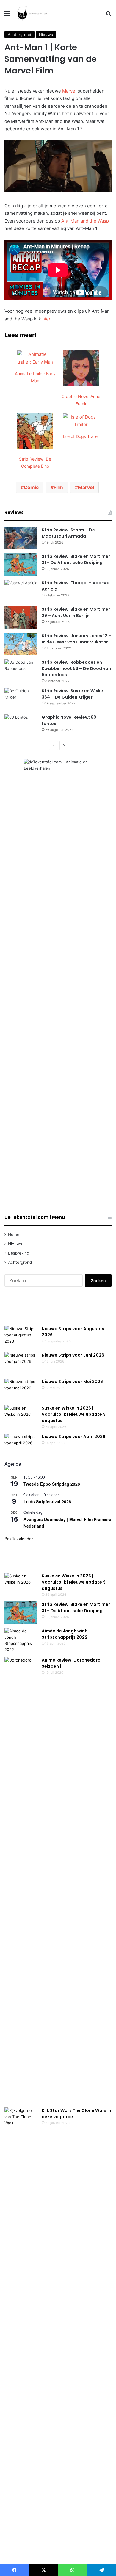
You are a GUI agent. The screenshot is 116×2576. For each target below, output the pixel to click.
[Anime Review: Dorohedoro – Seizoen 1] (21, 1880)
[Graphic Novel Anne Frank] (81, 385)
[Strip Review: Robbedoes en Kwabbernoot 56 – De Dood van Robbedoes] (21, 670)
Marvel (69, 91)
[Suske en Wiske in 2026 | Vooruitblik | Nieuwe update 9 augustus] (21, 1416)
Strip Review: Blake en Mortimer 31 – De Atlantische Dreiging (76, 559)
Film (58, 487)
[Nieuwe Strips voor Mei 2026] (21, 1390)
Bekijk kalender (19, 1539)
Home (14, 1235)
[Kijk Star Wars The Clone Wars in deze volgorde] (21, 2331)
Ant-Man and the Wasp (85, 221)
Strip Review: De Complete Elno (35, 462)
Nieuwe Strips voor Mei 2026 (72, 1382)
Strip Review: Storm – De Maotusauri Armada (68, 533)
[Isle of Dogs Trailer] (81, 424)
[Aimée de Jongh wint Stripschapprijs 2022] (21, 1640)
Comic (31, 487)
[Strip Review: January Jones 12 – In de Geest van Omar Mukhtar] (21, 644)
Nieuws (46, 35)
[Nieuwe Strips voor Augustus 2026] (21, 1337)
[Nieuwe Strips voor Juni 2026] (21, 1363)
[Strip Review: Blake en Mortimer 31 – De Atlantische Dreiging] (21, 564)
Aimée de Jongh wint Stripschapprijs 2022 (65, 1634)
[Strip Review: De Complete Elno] (35, 447)
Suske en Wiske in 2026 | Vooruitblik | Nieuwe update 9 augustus (74, 1414)
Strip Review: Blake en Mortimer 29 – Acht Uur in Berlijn (76, 612)
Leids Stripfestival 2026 (47, 1501)
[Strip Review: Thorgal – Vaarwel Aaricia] (21, 591)
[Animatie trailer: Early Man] (35, 362)
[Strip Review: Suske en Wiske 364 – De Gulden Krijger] (21, 699)
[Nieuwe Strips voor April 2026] (21, 1445)
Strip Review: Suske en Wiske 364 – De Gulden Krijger (72, 694)
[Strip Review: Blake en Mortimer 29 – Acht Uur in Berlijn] (21, 617)
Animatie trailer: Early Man (35, 377)
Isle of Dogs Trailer (81, 436)
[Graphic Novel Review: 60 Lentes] (21, 725)
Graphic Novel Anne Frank (81, 400)
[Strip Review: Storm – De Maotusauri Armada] (21, 538)
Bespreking (19, 1253)
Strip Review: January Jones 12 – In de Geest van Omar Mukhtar (76, 639)
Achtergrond (19, 35)
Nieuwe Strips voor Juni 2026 (73, 1355)
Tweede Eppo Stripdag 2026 (52, 1484)
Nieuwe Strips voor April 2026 (73, 1437)
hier (46, 319)
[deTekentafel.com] (33, 13)
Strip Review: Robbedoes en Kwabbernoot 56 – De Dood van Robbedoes (76, 668)
